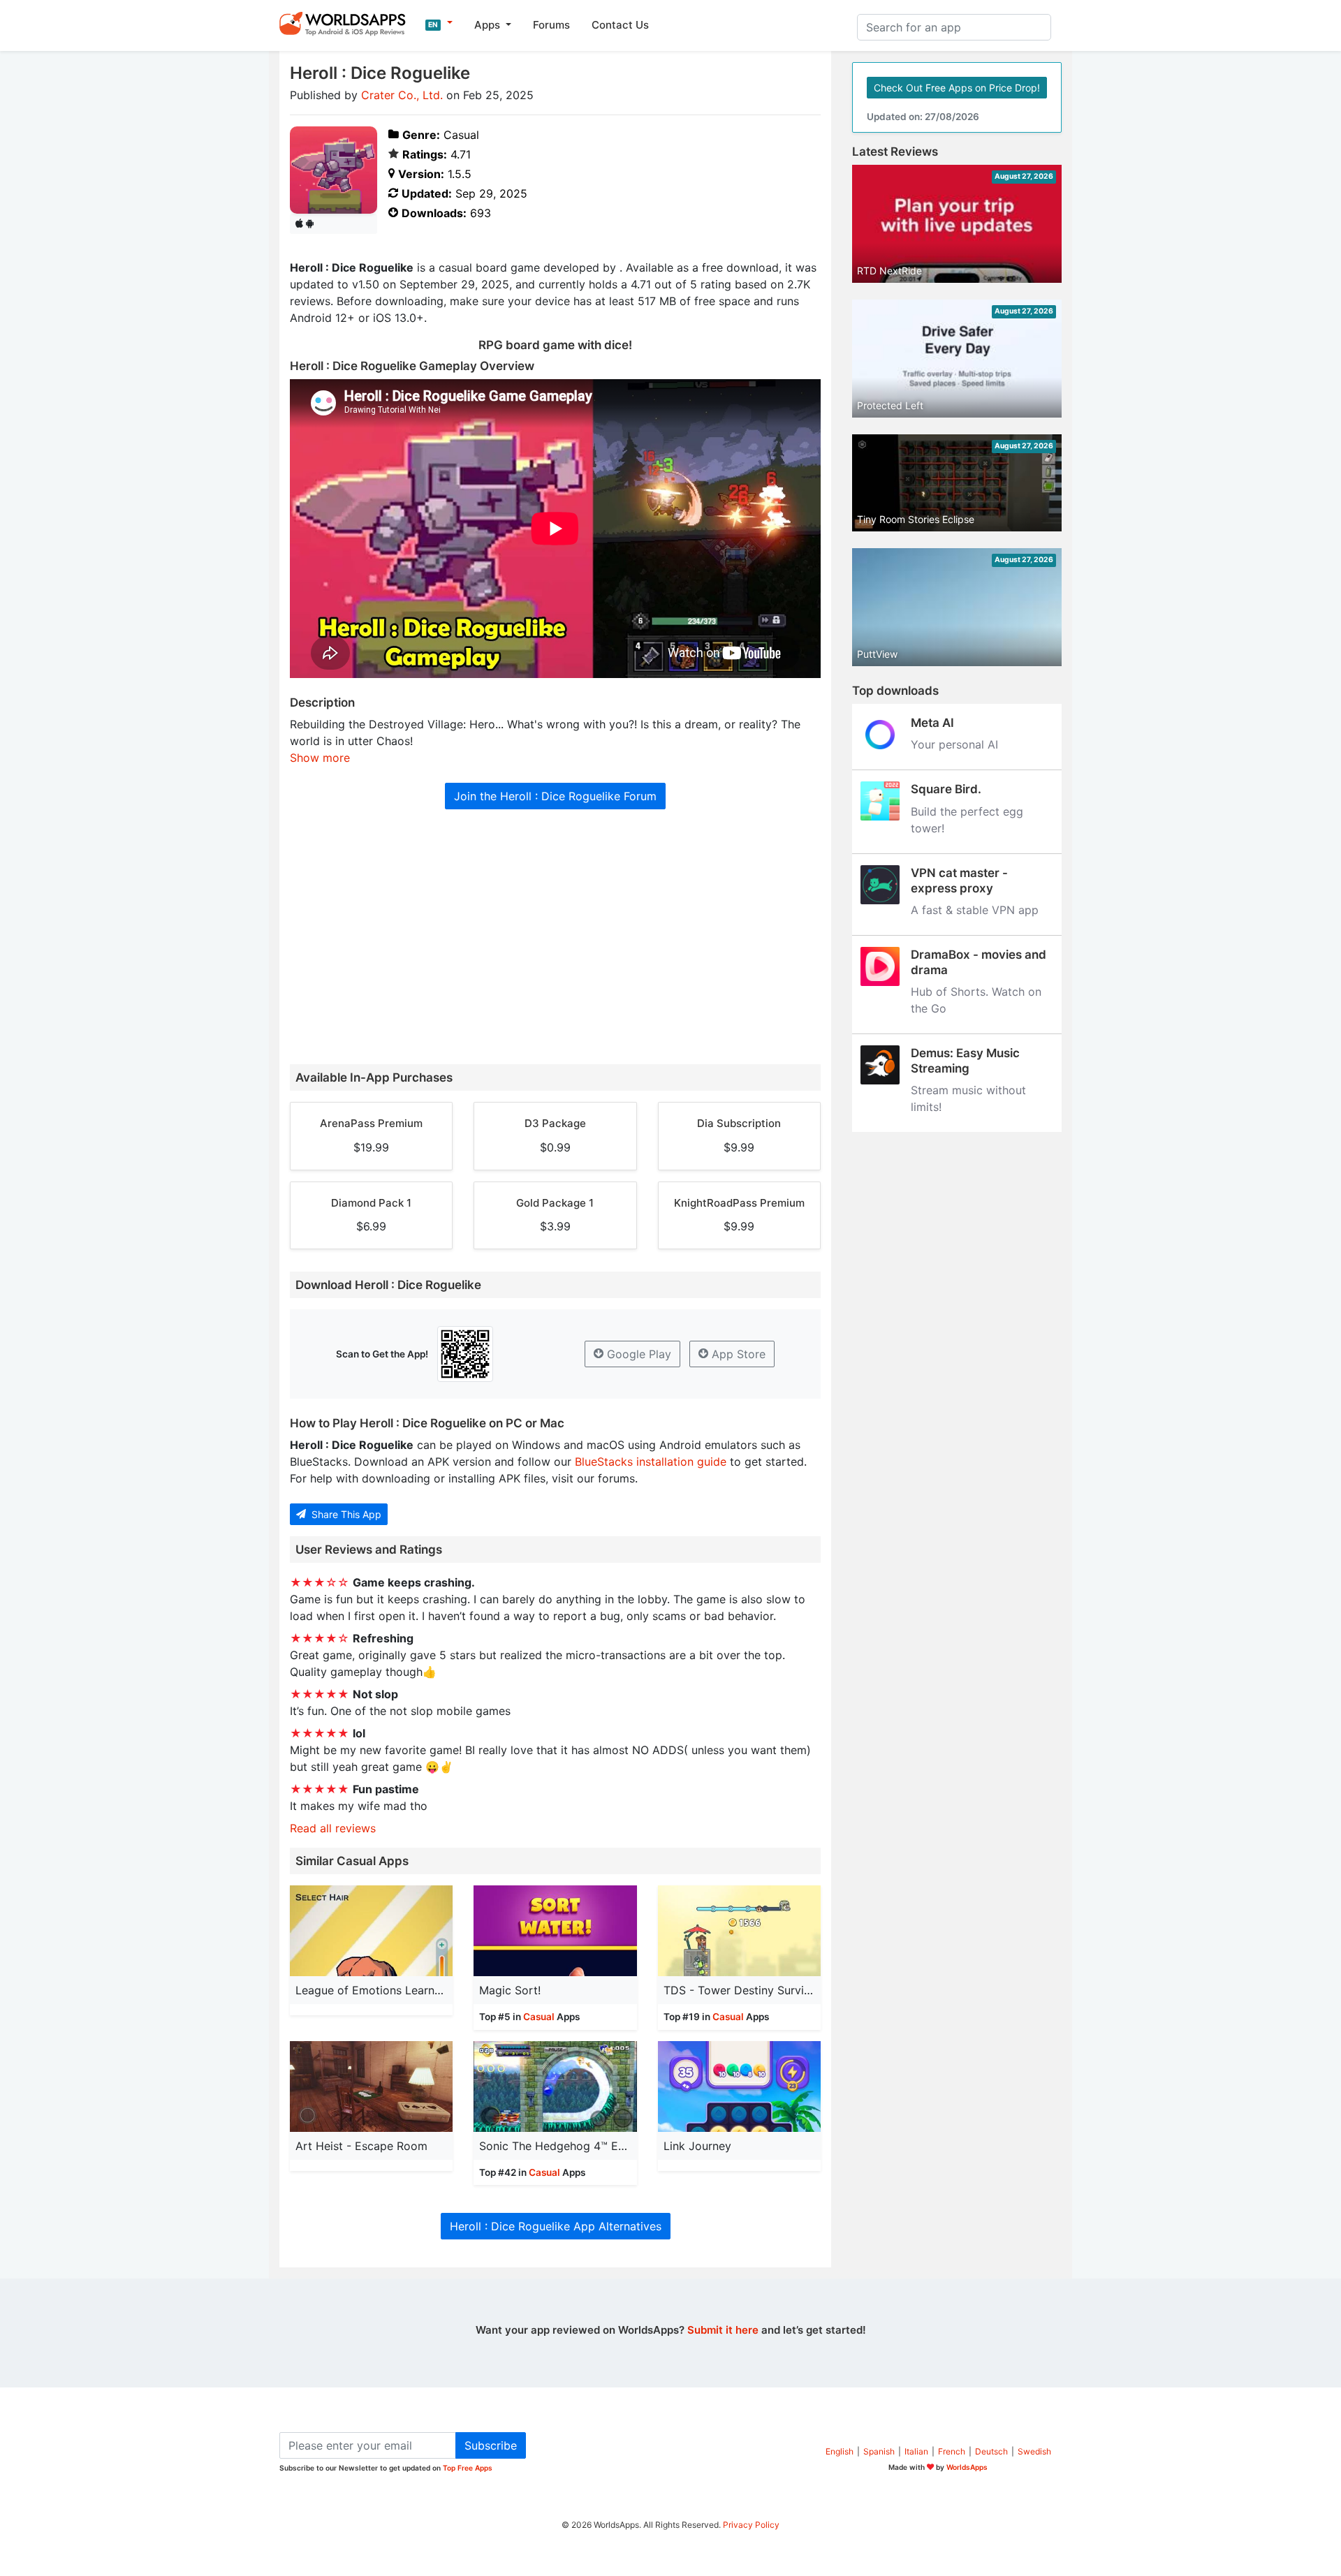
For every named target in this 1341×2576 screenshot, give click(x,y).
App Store (737, 1354)
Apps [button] (489, 25)
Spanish (879, 2451)
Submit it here (723, 2330)
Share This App (345, 1514)
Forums (551, 25)
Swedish (1034, 2451)
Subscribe (491, 2445)
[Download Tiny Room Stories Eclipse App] (957, 482)
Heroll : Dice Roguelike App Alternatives (556, 2226)
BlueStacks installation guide (651, 1462)
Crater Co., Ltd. (402, 95)
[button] (439, 23)
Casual (539, 2017)
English (840, 2451)
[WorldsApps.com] (347, 23)
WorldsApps (967, 2467)
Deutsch (991, 2451)
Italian (916, 2451)
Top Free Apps (468, 2468)
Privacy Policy (751, 2525)
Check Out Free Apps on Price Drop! (957, 88)
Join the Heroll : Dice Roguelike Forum (555, 796)
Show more (320, 758)
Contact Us (620, 25)
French (952, 2451)
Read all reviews (333, 1828)
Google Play (637, 1354)
